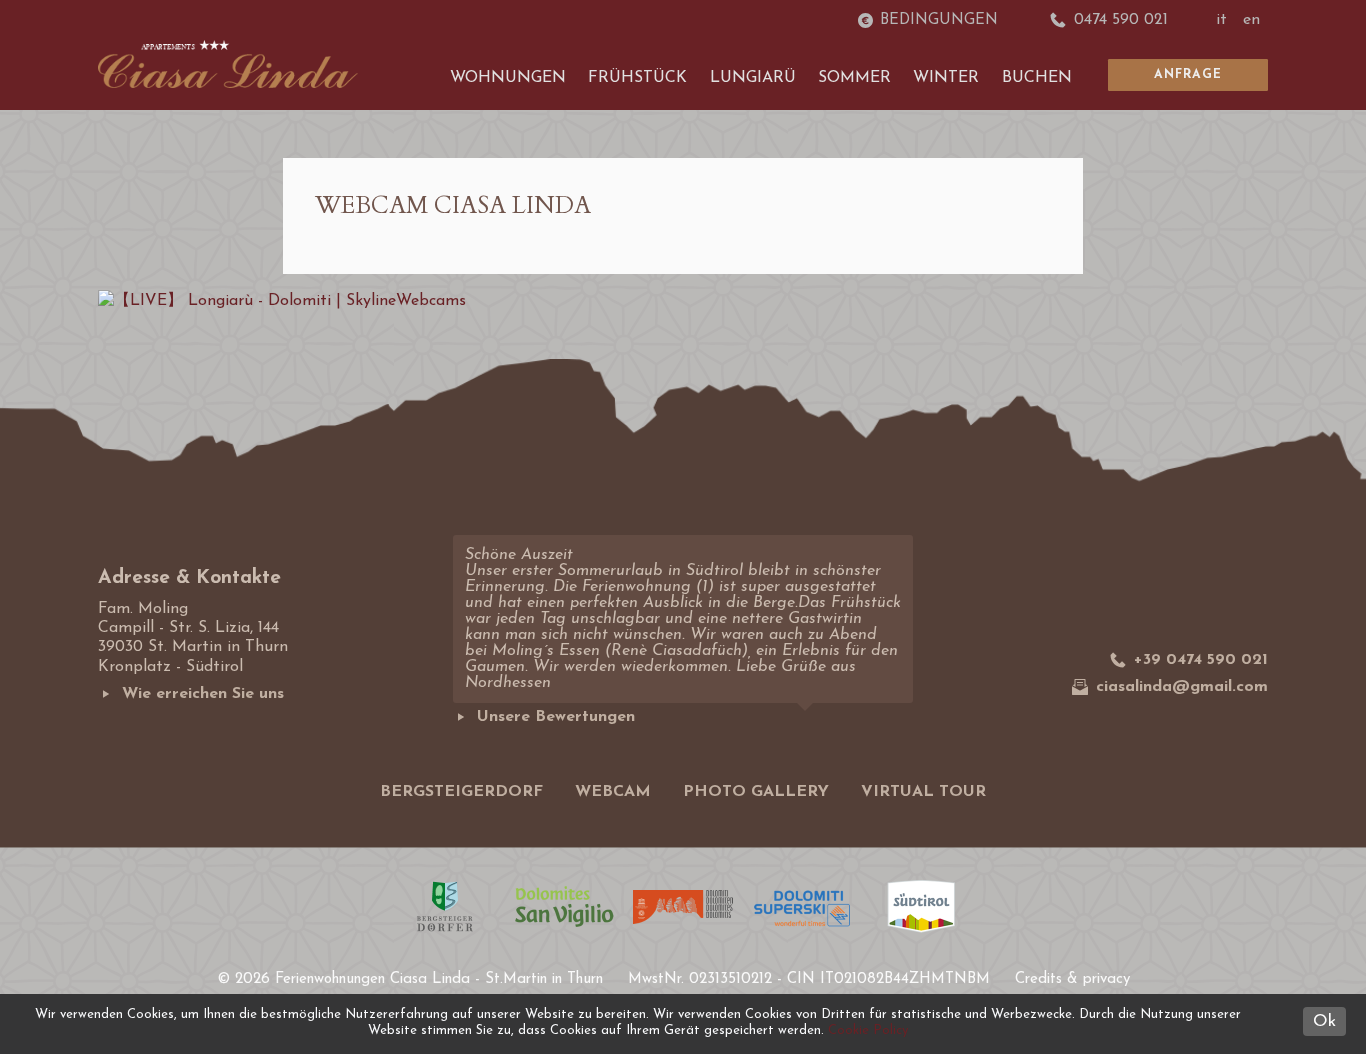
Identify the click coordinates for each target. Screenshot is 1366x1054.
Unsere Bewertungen (556, 717)
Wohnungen (508, 78)
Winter (946, 78)
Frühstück (637, 78)
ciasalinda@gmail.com (1182, 687)
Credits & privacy (1072, 979)
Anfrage (1188, 75)
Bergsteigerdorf (461, 792)
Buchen (1037, 78)
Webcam (613, 792)
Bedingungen (939, 20)
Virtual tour (923, 792)
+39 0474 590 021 (1201, 660)
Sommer (854, 78)
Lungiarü (753, 78)
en (1251, 20)
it (1221, 20)
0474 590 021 (1121, 20)
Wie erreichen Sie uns (203, 694)
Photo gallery (756, 792)
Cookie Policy (868, 1030)
